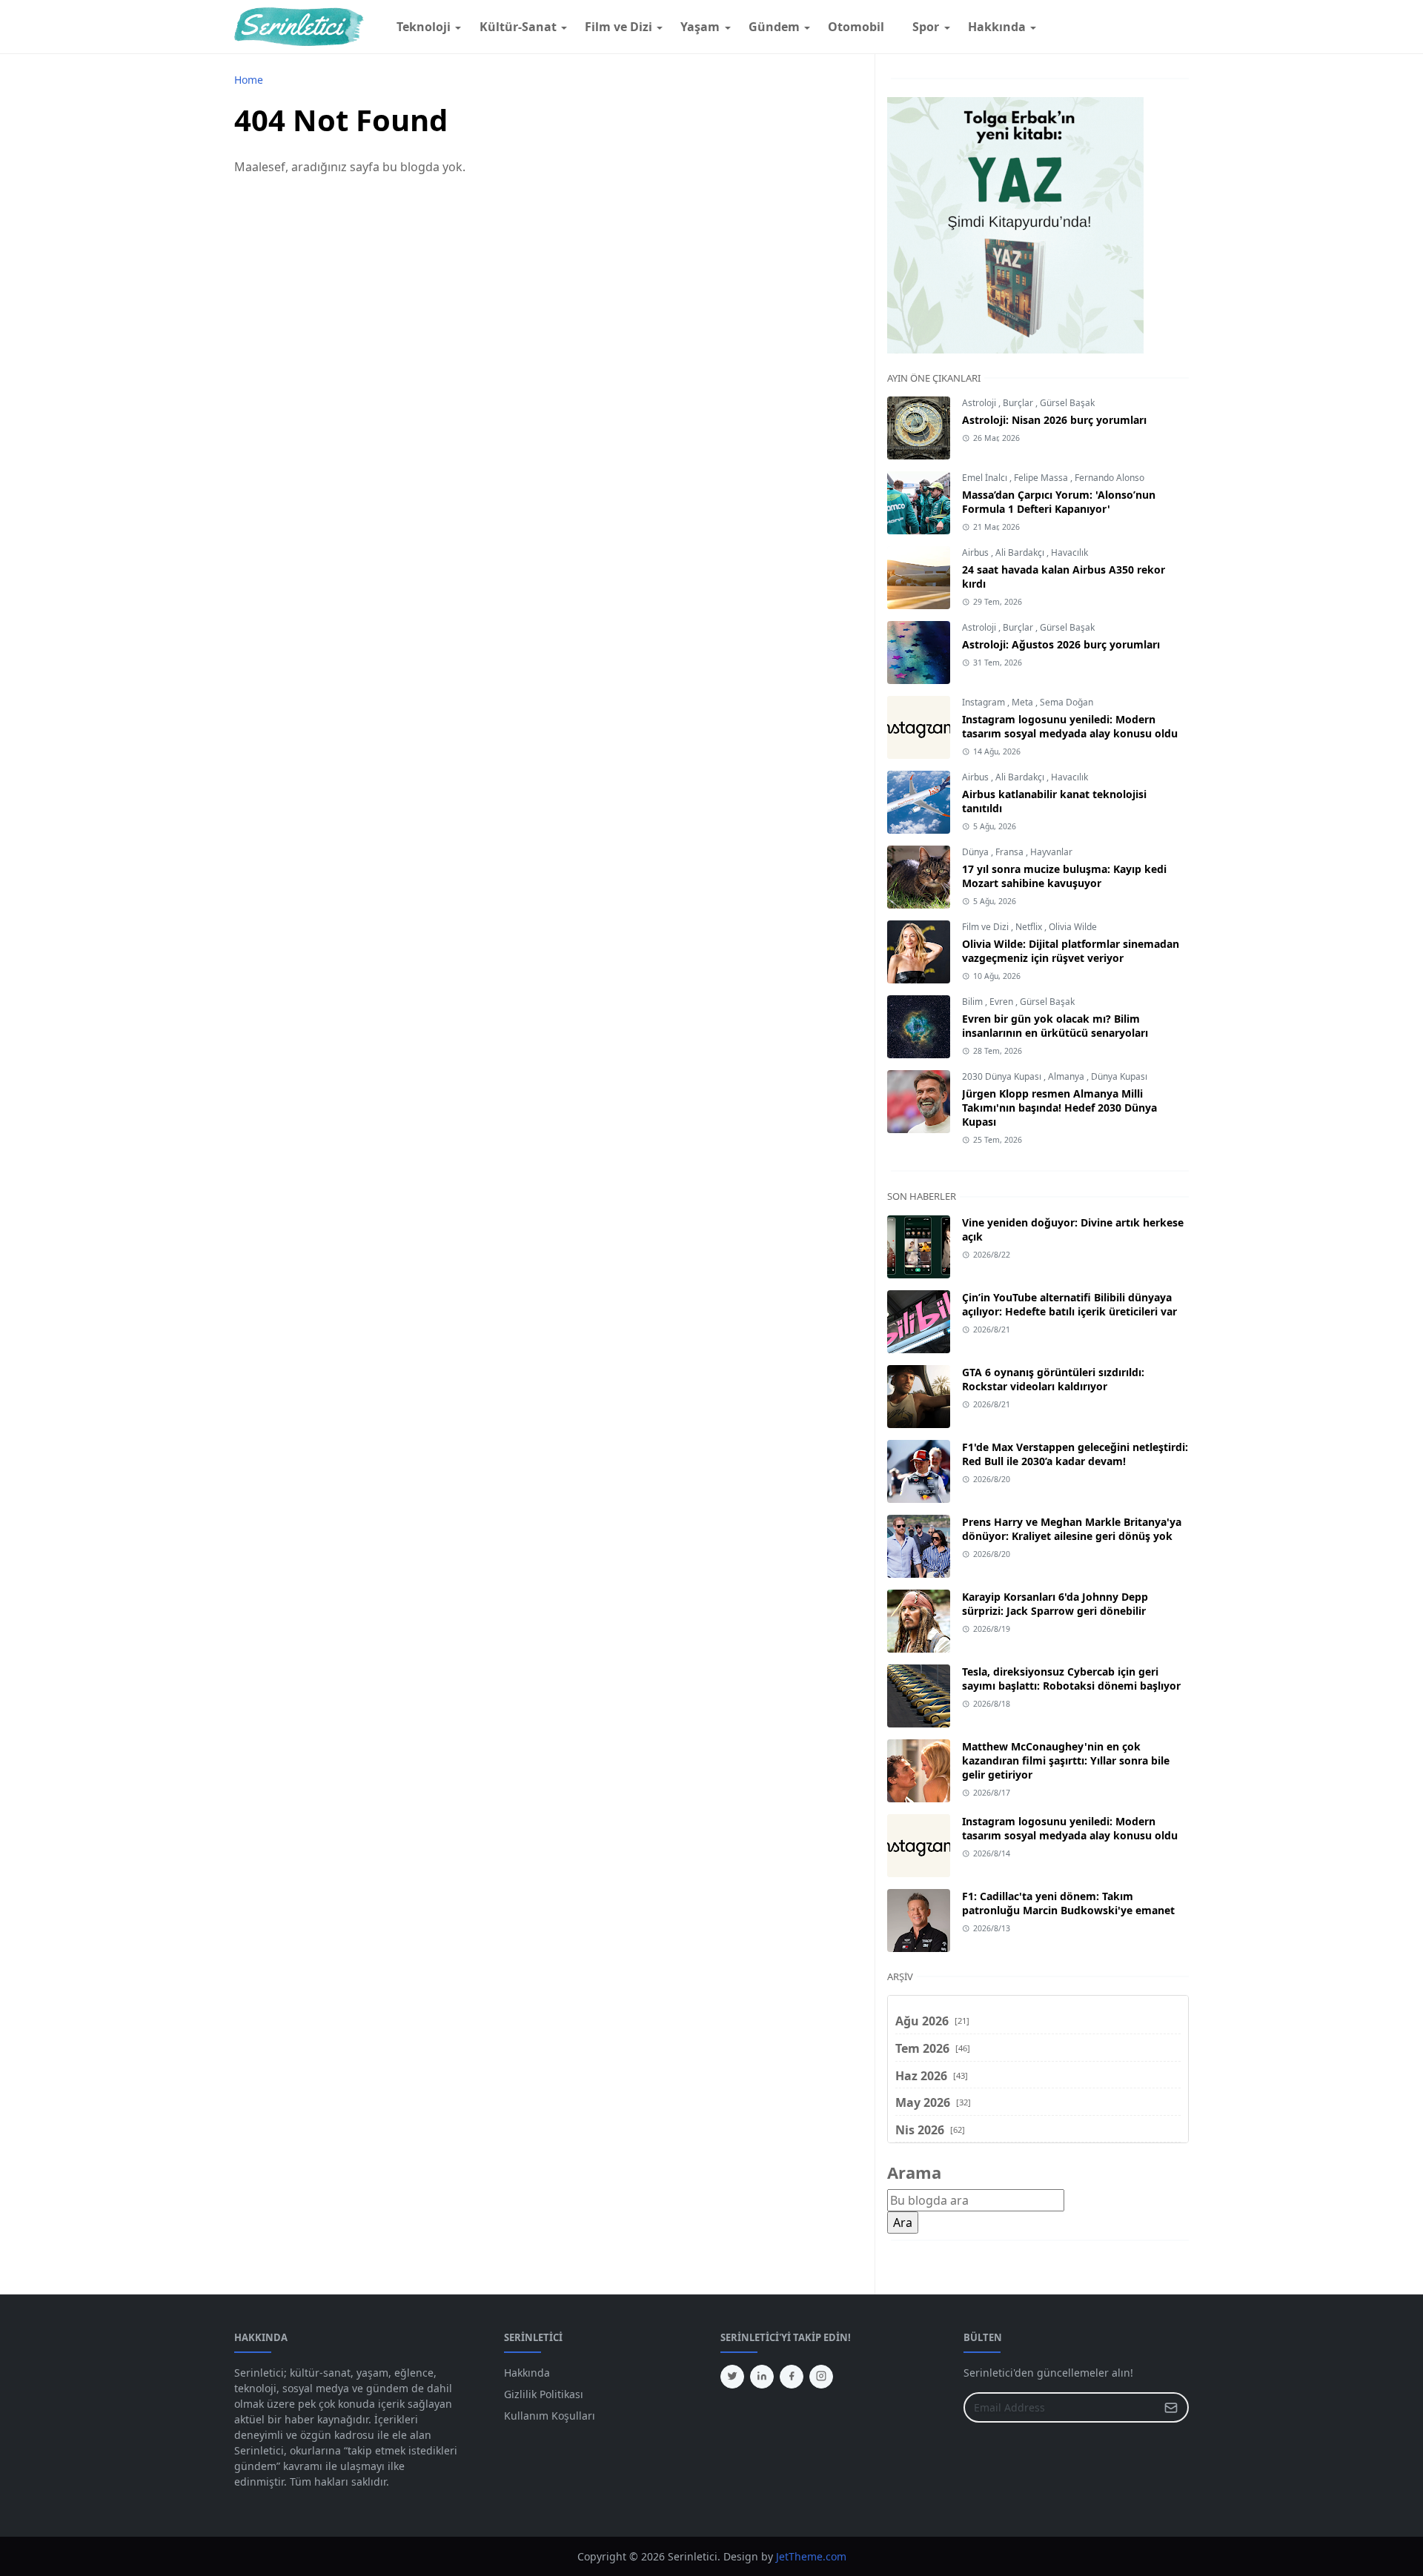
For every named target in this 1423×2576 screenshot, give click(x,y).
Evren (1002, 1002)
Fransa (1011, 852)
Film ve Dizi (986, 927)
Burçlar (1019, 403)
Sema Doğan (1067, 702)
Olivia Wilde (1073, 927)
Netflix (1030, 927)
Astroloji (980, 403)
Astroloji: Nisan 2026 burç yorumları (1054, 420)
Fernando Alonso (1109, 478)
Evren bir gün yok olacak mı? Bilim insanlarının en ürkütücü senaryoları (1055, 1026)
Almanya (1067, 1076)
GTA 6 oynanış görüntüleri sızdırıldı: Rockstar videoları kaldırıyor (1053, 1379)
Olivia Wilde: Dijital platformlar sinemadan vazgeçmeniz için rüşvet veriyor (1071, 951)
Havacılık (1069, 552)
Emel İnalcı (986, 478)
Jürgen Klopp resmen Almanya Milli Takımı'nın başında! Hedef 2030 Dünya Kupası (1059, 1108)
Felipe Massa (1042, 478)
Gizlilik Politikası (544, 2394)
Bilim (973, 1002)
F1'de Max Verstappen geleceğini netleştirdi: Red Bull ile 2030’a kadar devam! (1075, 1454)
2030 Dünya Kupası (1003, 1076)
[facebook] (792, 2377)
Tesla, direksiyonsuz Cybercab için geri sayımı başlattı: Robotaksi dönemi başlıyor (1071, 1679)
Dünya (976, 852)
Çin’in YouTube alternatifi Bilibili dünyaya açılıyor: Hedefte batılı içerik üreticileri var (1069, 1304)
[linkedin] (762, 2377)
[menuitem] (424, 27)
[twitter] (732, 2377)
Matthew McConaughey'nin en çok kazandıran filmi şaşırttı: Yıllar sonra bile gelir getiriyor (1066, 1760)
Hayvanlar (1051, 852)
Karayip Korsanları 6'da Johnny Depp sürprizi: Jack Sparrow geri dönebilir (1055, 1604)
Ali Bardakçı (1021, 552)
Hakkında (527, 2373)
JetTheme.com (811, 2556)
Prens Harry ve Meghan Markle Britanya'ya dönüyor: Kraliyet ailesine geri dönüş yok (1072, 1529)
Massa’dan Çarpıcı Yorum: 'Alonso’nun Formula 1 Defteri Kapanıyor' (1059, 502)
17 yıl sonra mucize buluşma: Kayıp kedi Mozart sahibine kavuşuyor (1064, 876)
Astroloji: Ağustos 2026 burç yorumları (1061, 644)
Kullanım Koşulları (550, 2416)
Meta (1024, 702)
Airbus (976, 552)
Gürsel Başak (1067, 403)
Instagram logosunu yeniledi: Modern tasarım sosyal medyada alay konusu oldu (1070, 726)
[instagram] (821, 2377)
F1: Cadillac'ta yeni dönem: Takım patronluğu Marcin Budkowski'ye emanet (1068, 1903)
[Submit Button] (1171, 2407)
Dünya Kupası (1119, 1076)
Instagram (985, 702)
